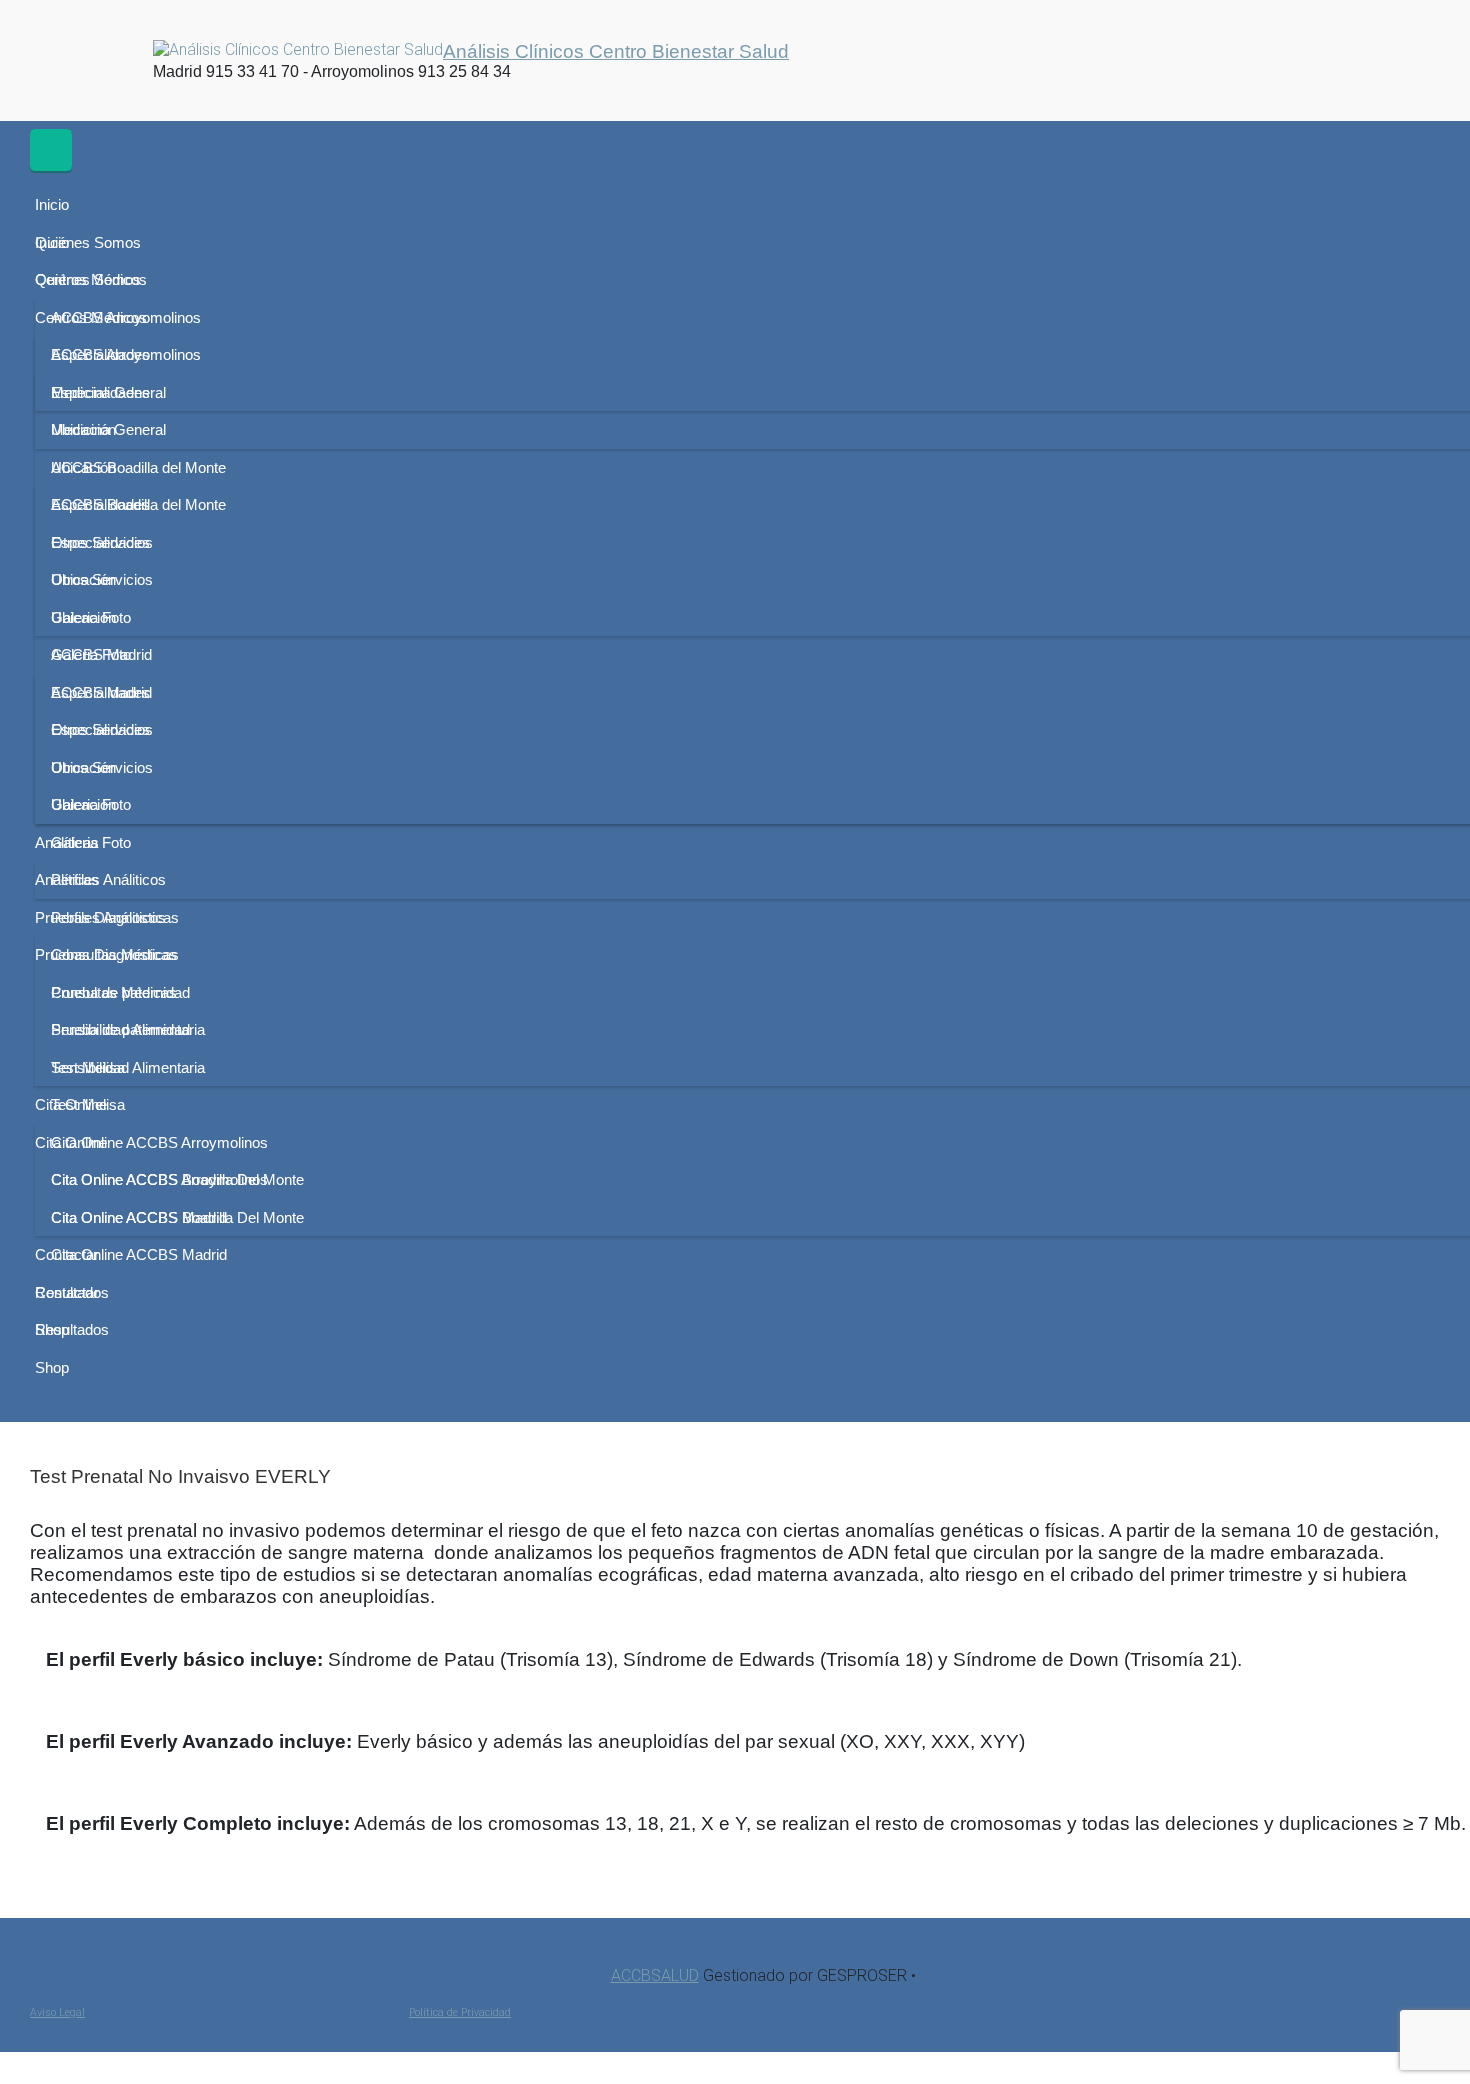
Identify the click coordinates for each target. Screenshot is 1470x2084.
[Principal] (51, 150)
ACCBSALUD (655, 1975)
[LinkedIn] (137, 58)
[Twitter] (104, 58)
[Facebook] (68, 58)
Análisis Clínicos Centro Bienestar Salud (616, 51)
